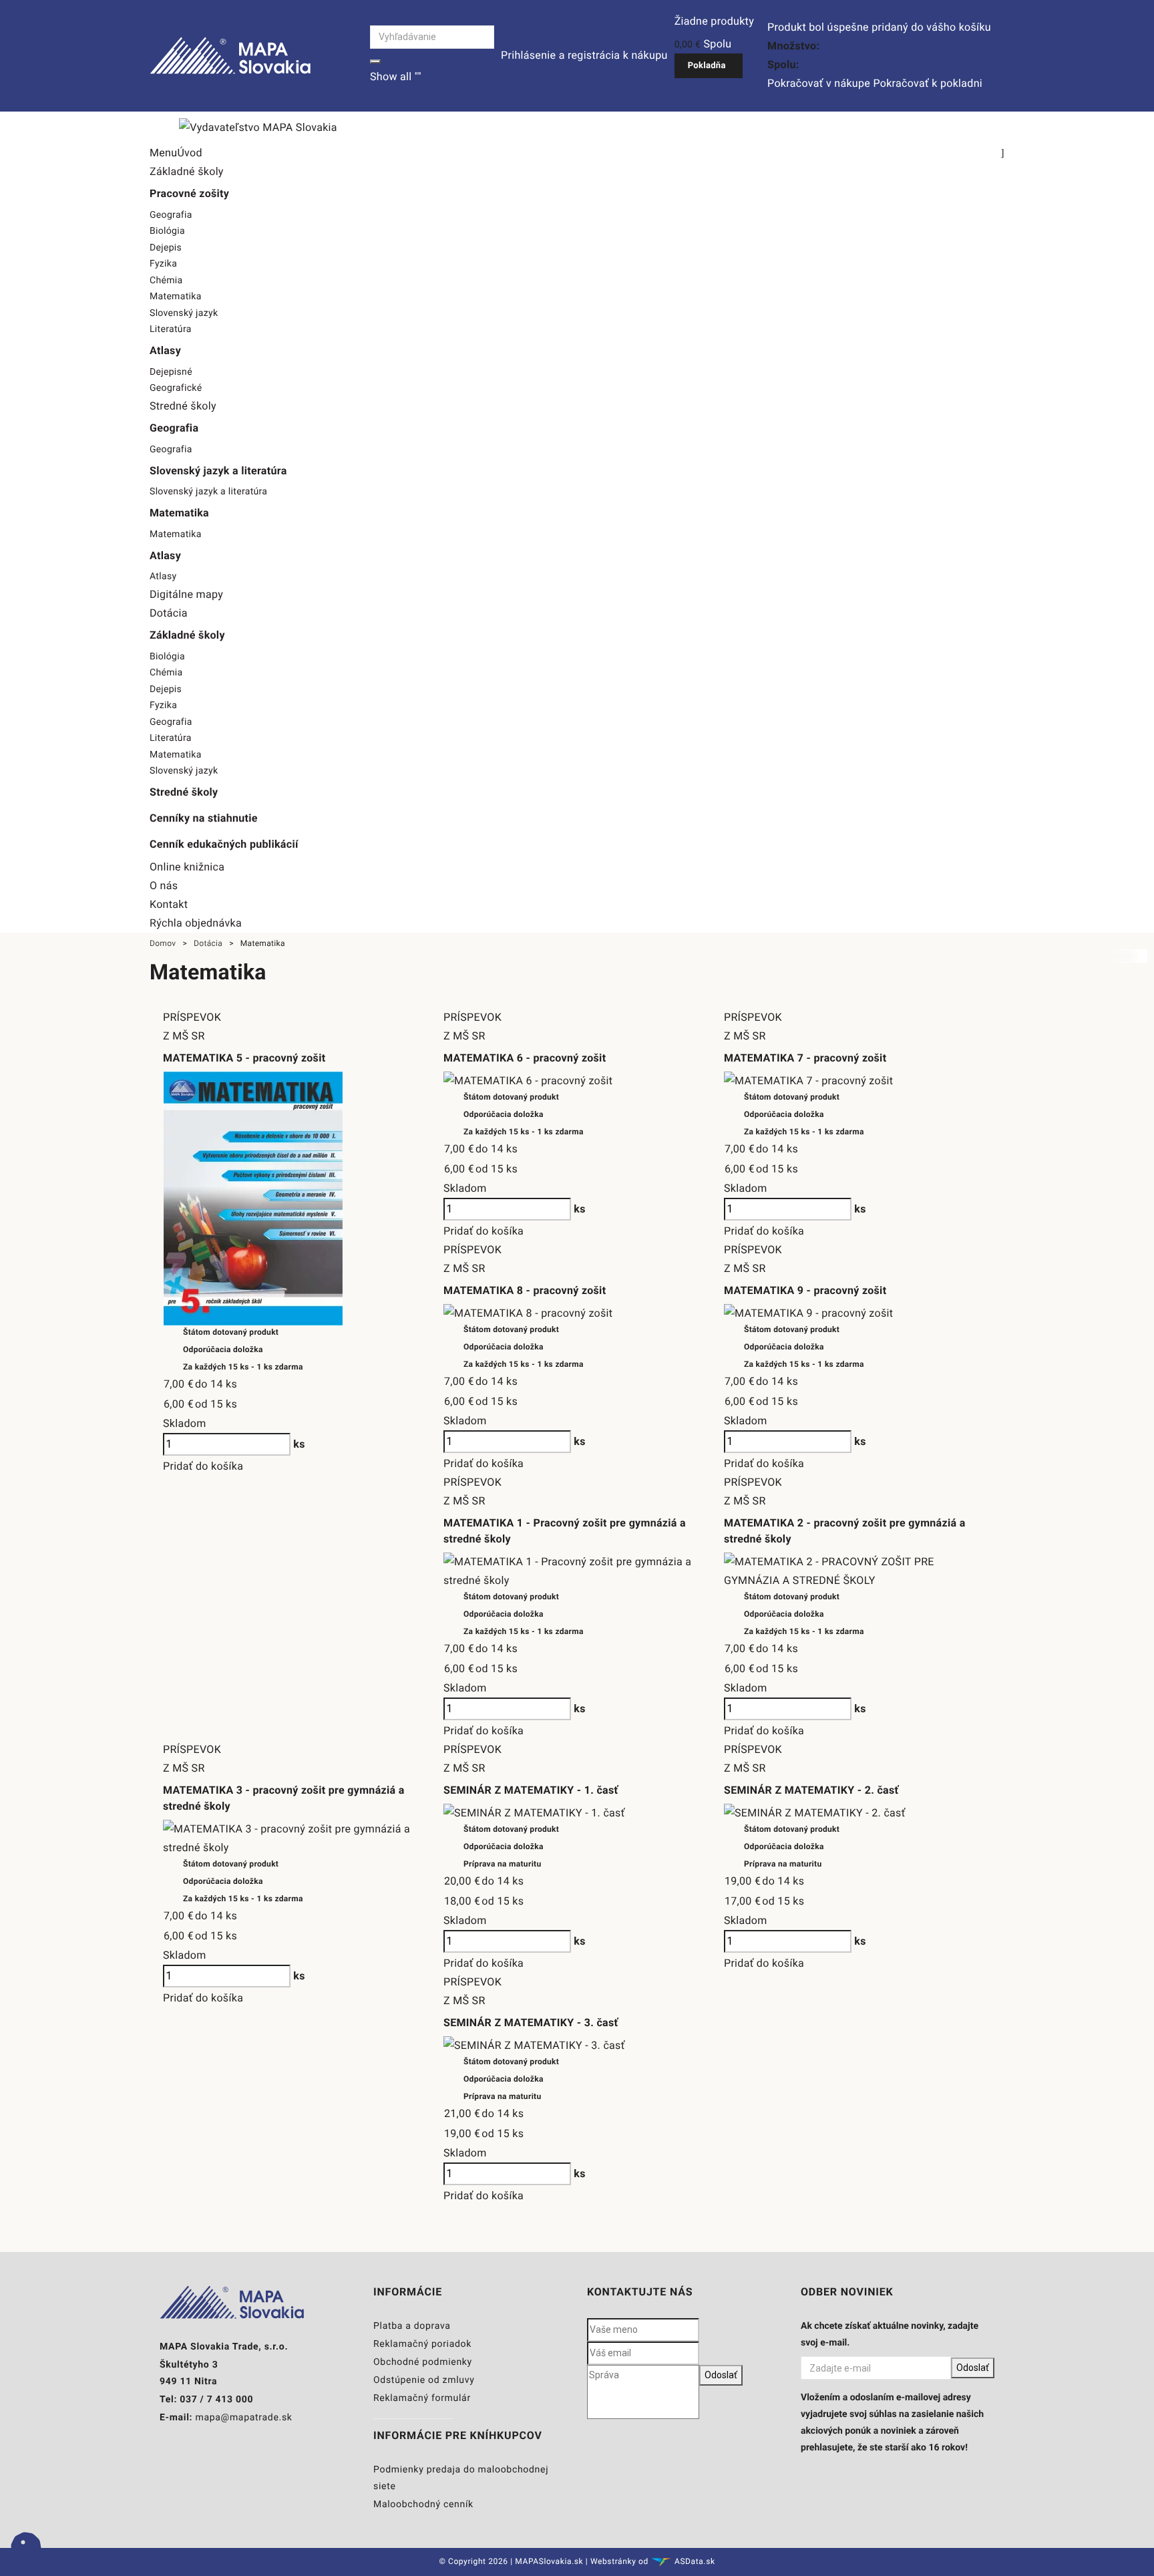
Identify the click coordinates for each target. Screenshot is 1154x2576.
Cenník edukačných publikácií (224, 844)
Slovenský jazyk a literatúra (208, 492)
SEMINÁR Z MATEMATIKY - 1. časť (531, 1790)
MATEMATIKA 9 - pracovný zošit (805, 1290)
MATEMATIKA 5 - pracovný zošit (244, 1058)
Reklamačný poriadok (422, 2344)
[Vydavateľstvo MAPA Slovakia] (230, 55)
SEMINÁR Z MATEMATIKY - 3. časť (531, 2023)
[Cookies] (26, 2560)
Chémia (166, 281)
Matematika (176, 297)
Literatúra (171, 329)
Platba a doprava (412, 2326)
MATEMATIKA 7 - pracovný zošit (805, 1058)
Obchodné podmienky (423, 2362)
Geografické (176, 388)
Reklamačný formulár (422, 2398)
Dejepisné (171, 372)
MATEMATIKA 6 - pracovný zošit (525, 1058)
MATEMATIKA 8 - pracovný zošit (525, 1290)
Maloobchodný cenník (423, 2505)
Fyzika (163, 264)
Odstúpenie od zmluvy (424, 2380)
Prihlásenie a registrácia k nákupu (584, 55)
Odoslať (721, 2375)
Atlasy (163, 577)
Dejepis (166, 248)
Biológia (167, 231)
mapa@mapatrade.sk (243, 2418)
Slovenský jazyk (184, 313)
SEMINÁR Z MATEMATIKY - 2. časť (811, 1790)
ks (299, 1444)
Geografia (171, 215)
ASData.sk (695, 2561)
